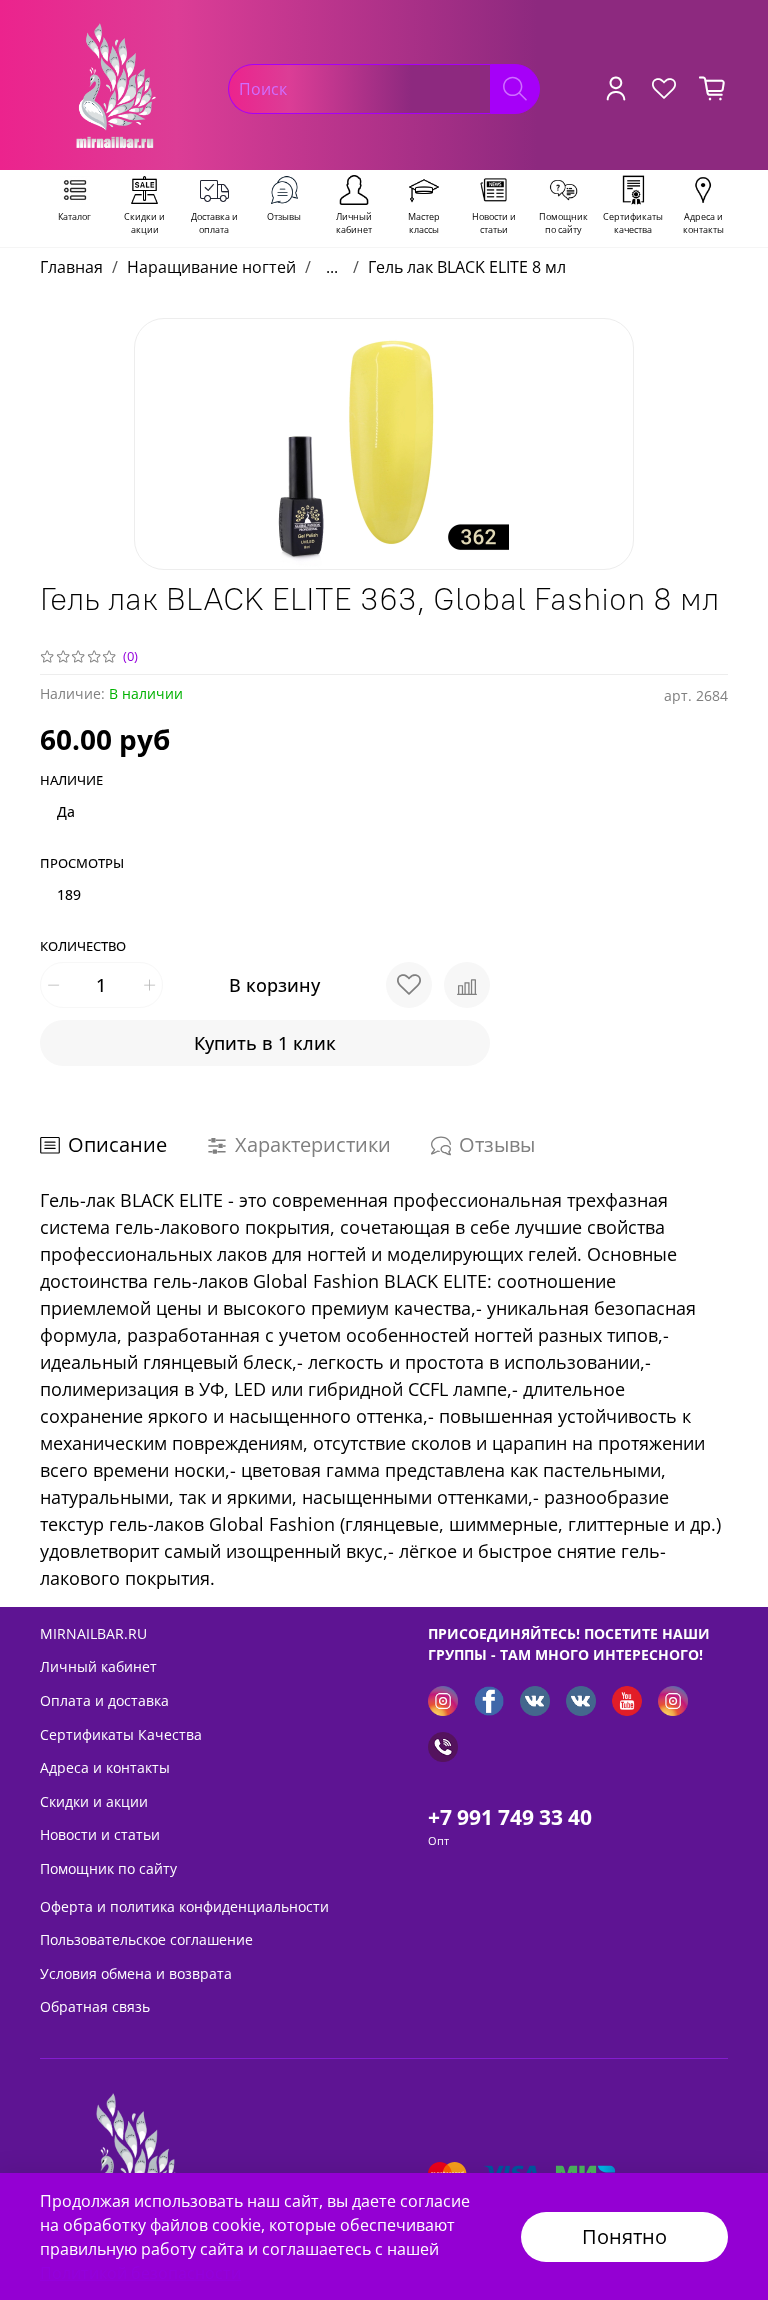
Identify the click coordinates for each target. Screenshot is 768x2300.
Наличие (71, 781)
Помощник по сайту (108, 1868)
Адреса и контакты (105, 1767)
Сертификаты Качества (121, 1734)
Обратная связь (95, 2006)
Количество (83, 947)
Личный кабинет (98, 1666)
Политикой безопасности (140, 2273)
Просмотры (82, 864)
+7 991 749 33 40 (510, 1817)
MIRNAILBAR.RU (93, 1633)
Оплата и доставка (104, 1700)
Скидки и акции (94, 1801)
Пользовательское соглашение (146, 1939)
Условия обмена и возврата (136, 1973)
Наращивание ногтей (211, 267)
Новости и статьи (100, 1834)
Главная (71, 267)
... (332, 267)
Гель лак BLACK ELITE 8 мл (467, 267)
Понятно (624, 2236)
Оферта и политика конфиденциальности (184, 1906)
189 (69, 894)
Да (66, 811)
